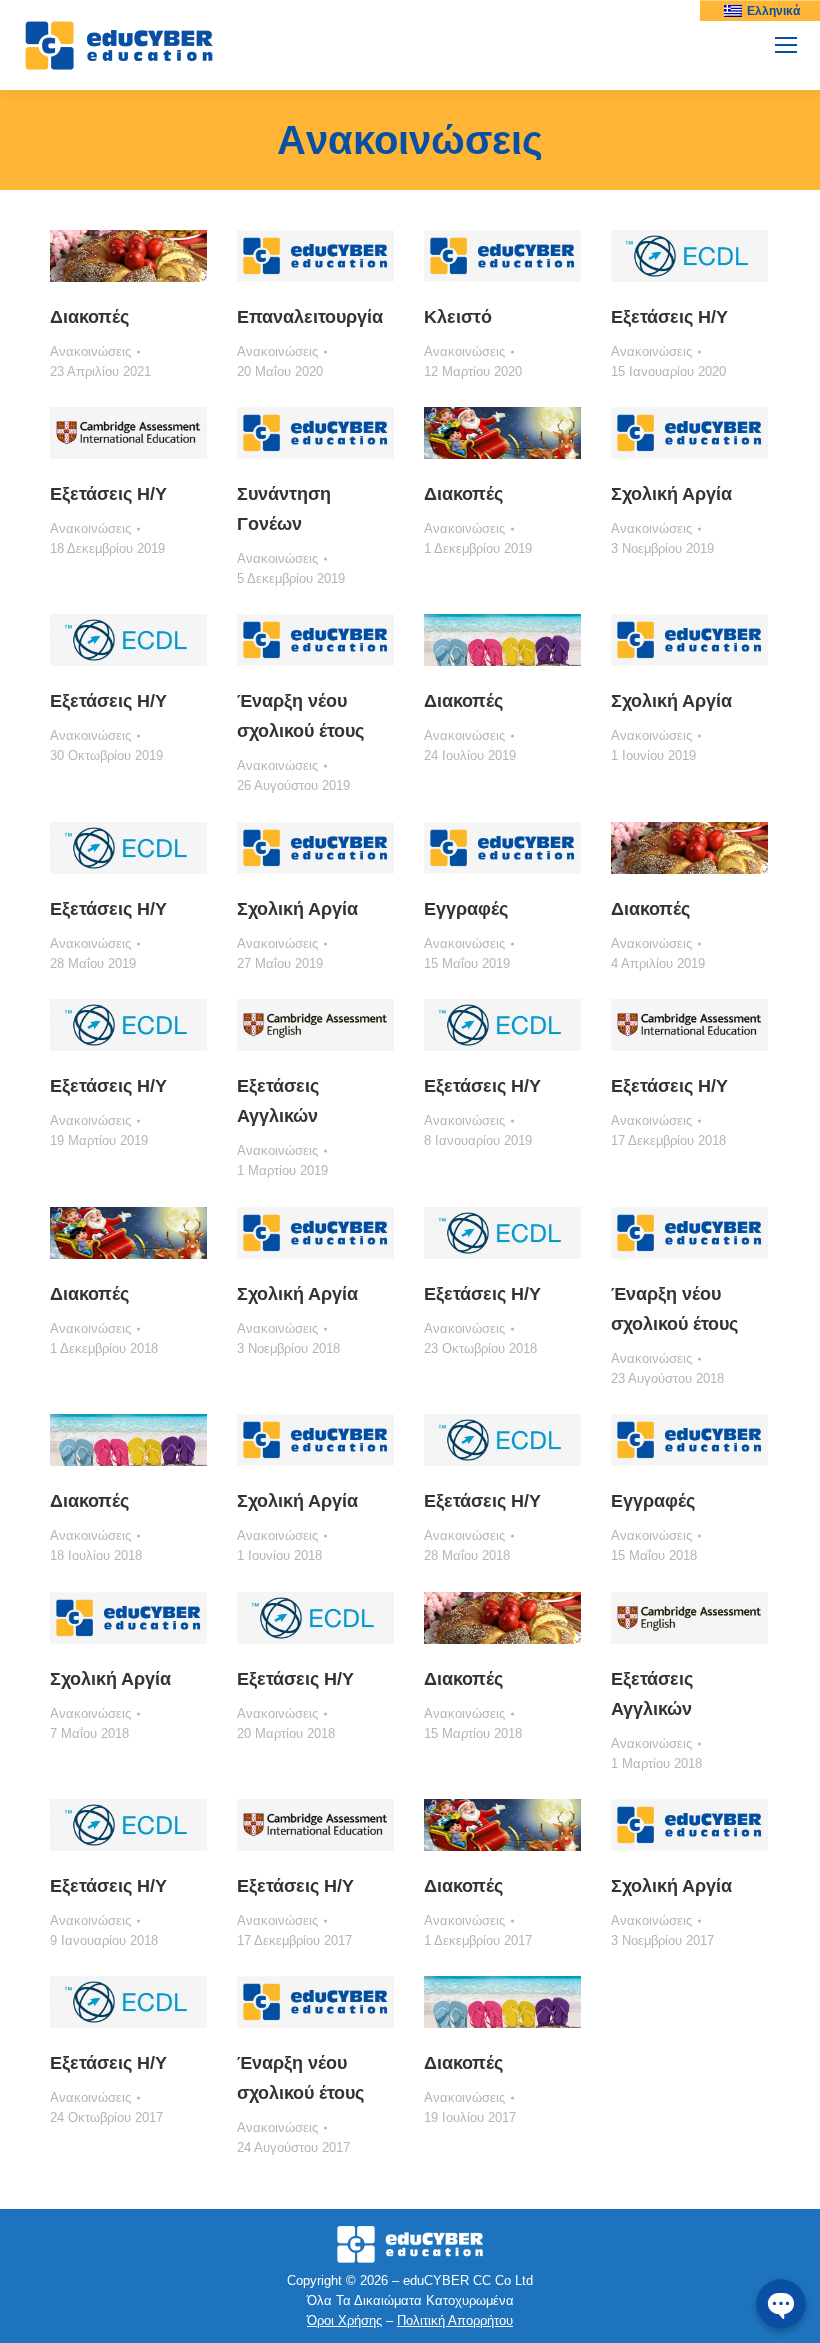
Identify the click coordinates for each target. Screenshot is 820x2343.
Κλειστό (458, 317)
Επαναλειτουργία (310, 317)
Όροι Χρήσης (344, 2320)
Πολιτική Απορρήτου (455, 2320)
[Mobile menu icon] (786, 45)
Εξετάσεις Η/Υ (669, 317)
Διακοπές (89, 317)
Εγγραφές (466, 909)
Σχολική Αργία (671, 494)
